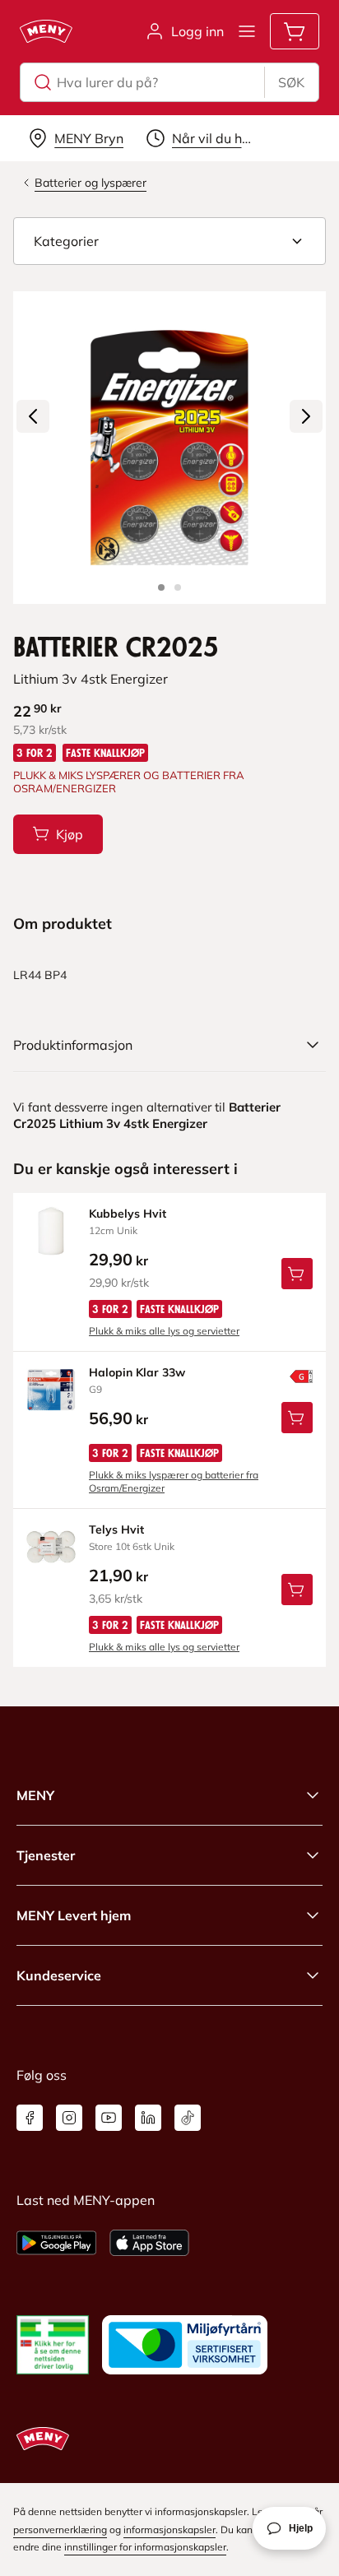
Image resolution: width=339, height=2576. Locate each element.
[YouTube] (109, 2118)
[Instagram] (69, 2118)
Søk (291, 82)
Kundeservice (59, 1975)
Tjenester (46, 1855)
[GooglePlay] (56, 2243)
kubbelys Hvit (128, 1214)
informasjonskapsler (169, 2530)
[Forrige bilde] (33, 416)
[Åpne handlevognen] (295, 31)
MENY (35, 1795)
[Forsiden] (178, 587)
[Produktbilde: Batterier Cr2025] (161, 587)
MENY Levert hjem (74, 1915)
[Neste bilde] (306, 416)
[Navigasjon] (247, 31)
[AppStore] (149, 2243)
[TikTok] (188, 2118)
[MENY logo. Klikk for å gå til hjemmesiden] (46, 31)
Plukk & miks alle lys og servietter (164, 1331)
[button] (169, 241)
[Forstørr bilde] (169, 448)
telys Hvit (116, 1529)
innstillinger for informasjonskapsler (145, 2547)
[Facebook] (30, 2118)
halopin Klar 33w (137, 1372)
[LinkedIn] (148, 2118)
